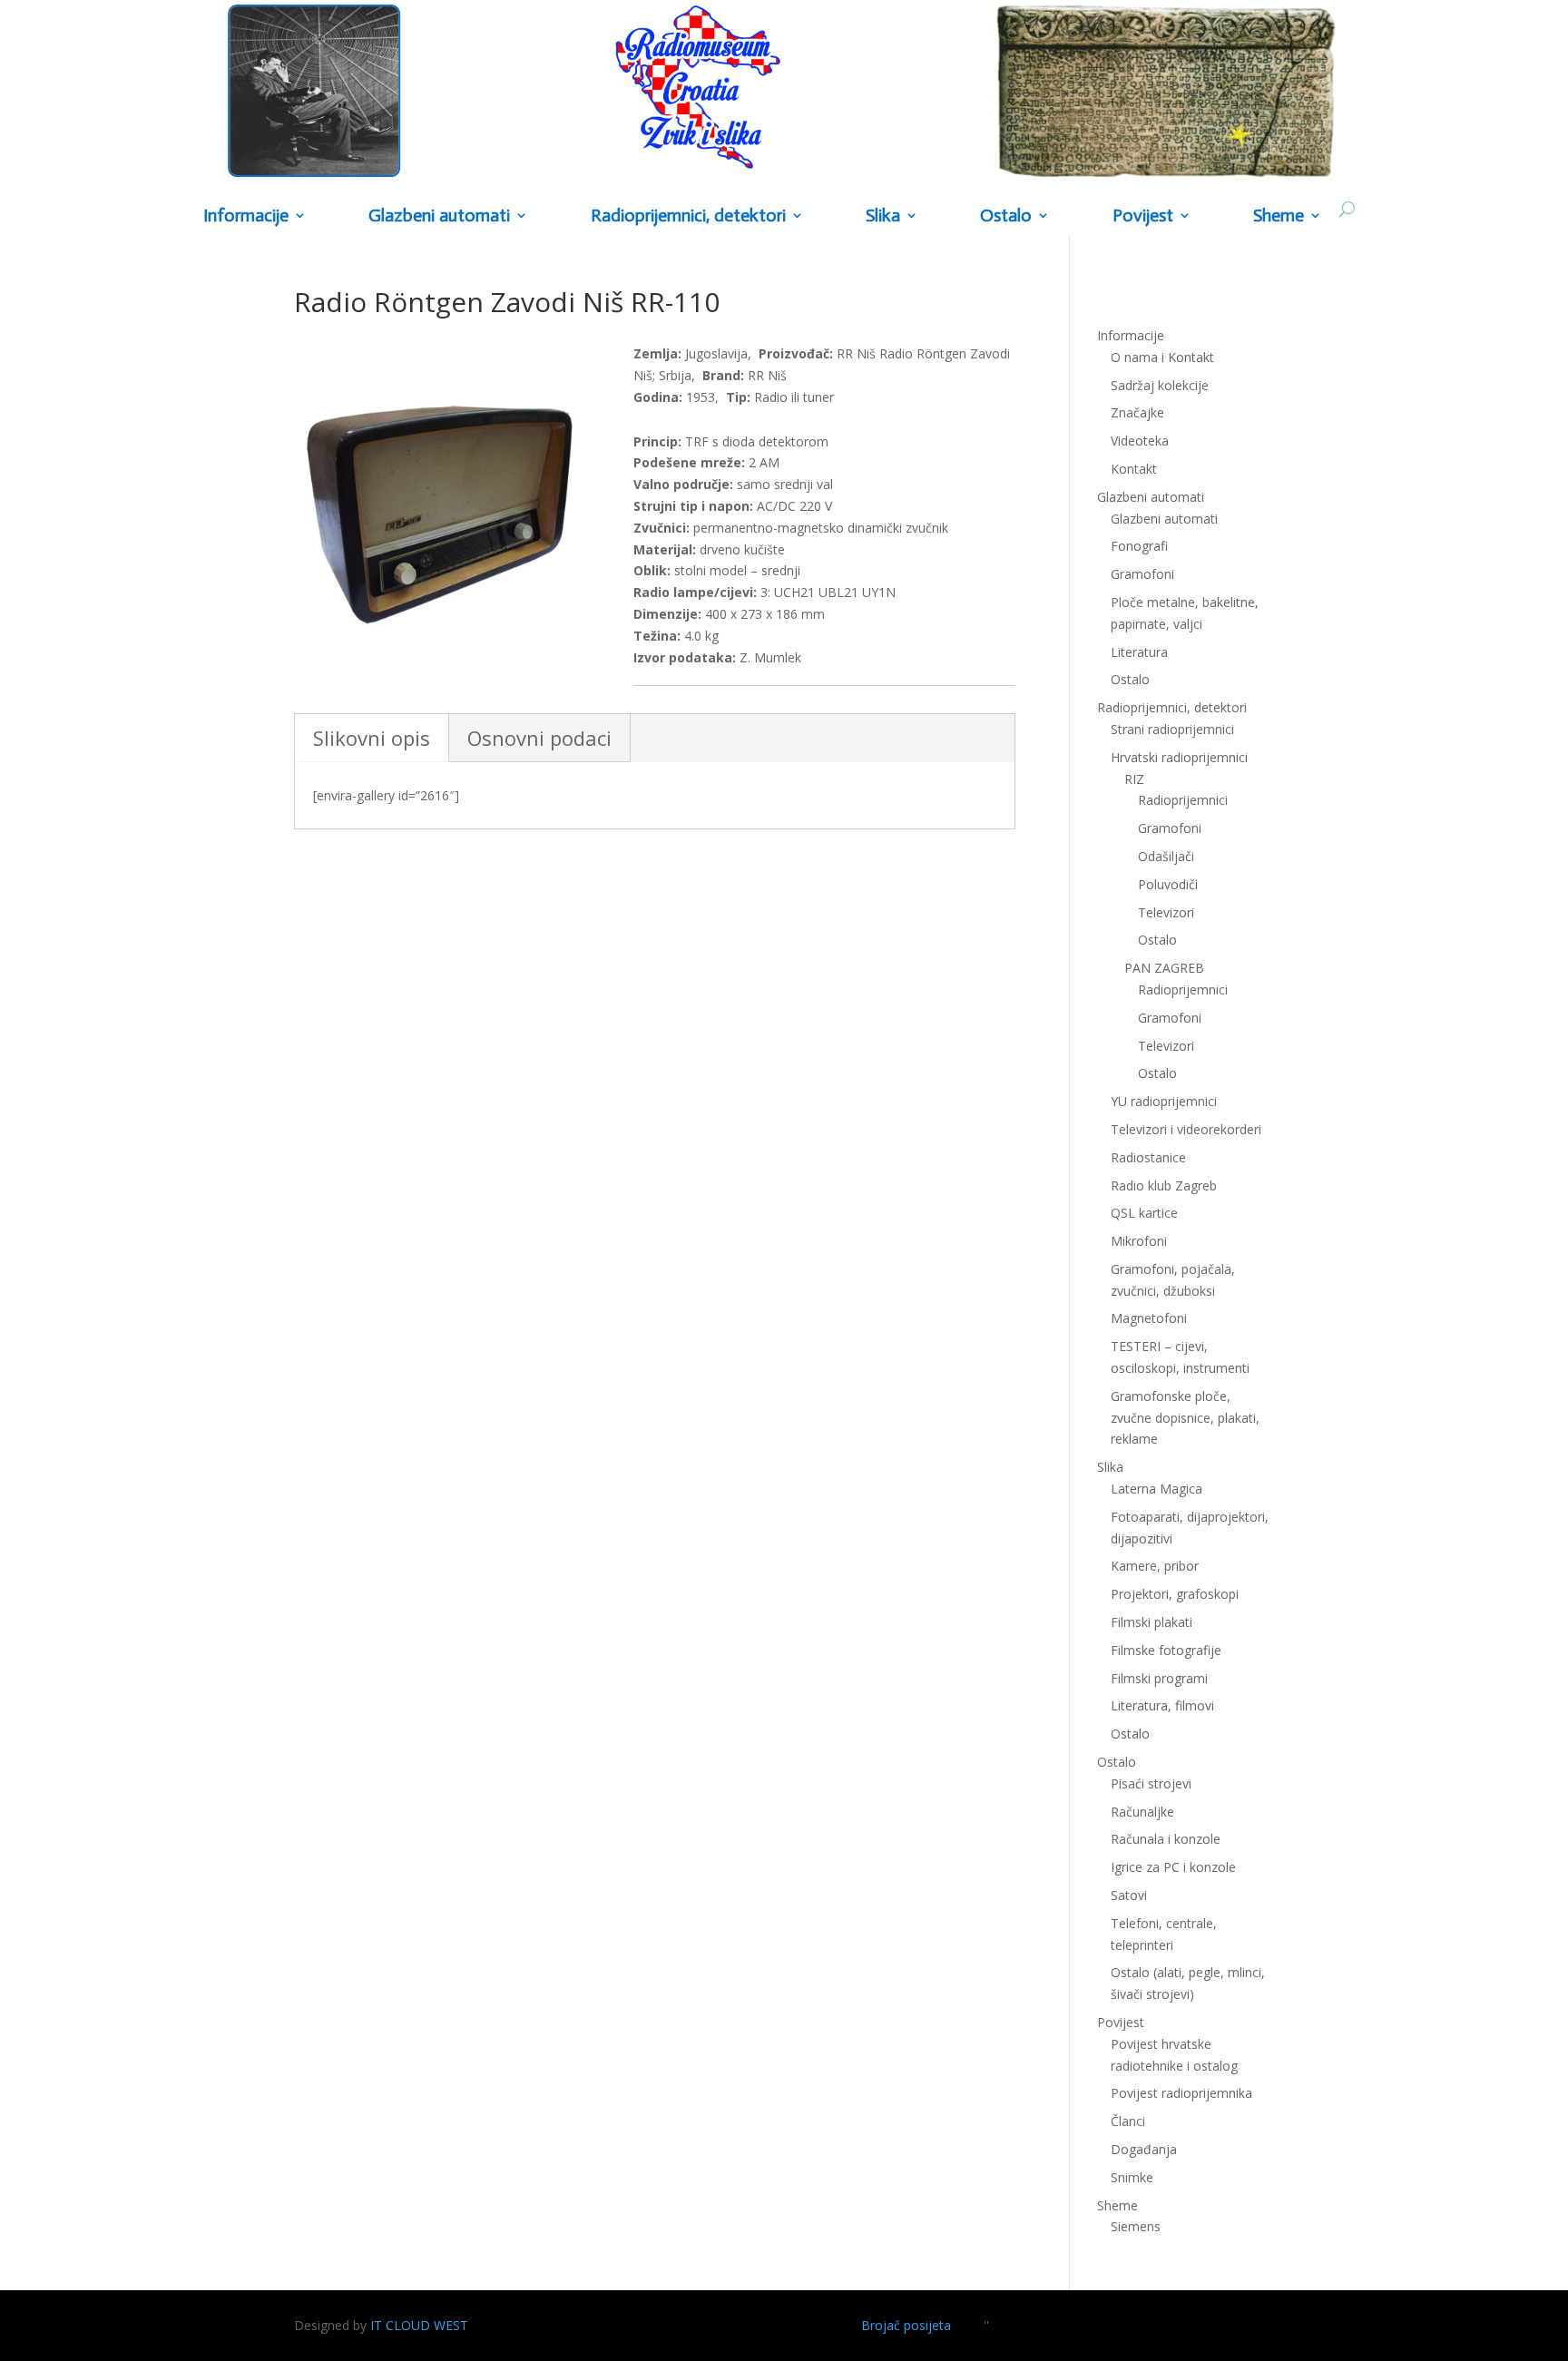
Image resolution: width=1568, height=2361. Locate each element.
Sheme (1279, 216)
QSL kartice (1144, 1213)
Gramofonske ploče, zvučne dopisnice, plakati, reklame (1185, 1418)
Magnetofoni (1149, 1318)
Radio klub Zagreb (1164, 1185)
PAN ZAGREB (1164, 968)
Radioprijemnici (1183, 800)
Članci (1128, 2121)
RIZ (1134, 779)
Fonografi (1139, 546)
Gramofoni (1142, 574)
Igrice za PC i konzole (1173, 1867)
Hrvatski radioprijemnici (1179, 757)
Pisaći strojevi (1151, 1783)
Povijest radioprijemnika (1181, 2093)
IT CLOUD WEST (419, 2325)
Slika (883, 216)
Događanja (1144, 2149)
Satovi (1129, 1895)
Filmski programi (1159, 1678)
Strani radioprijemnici (1172, 729)
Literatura (1139, 652)
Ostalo (1157, 940)
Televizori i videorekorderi (1186, 1129)
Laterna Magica (1156, 1489)
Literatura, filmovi (1162, 1705)
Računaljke (1142, 1812)
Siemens (1136, 2226)
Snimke (1132, 2177)
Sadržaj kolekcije (1160, 385)
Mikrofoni (1139, 1241)
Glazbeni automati (1164, 519)
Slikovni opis (372, 738)
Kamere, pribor (1155, 1566)
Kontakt (1134, 469)
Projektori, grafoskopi (1175, 1594)
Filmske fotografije (1166, 1650)
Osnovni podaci (539, 738)
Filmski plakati (1151, 1622)
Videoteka (1140, 441)
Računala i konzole (1166, 1839)
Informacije (246, 216)
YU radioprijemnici (1164, 1101)
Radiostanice (1148, 1157)
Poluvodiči (1168, 884)
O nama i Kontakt (1162, 357)
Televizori (1166, 912)
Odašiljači (1166, 856)
